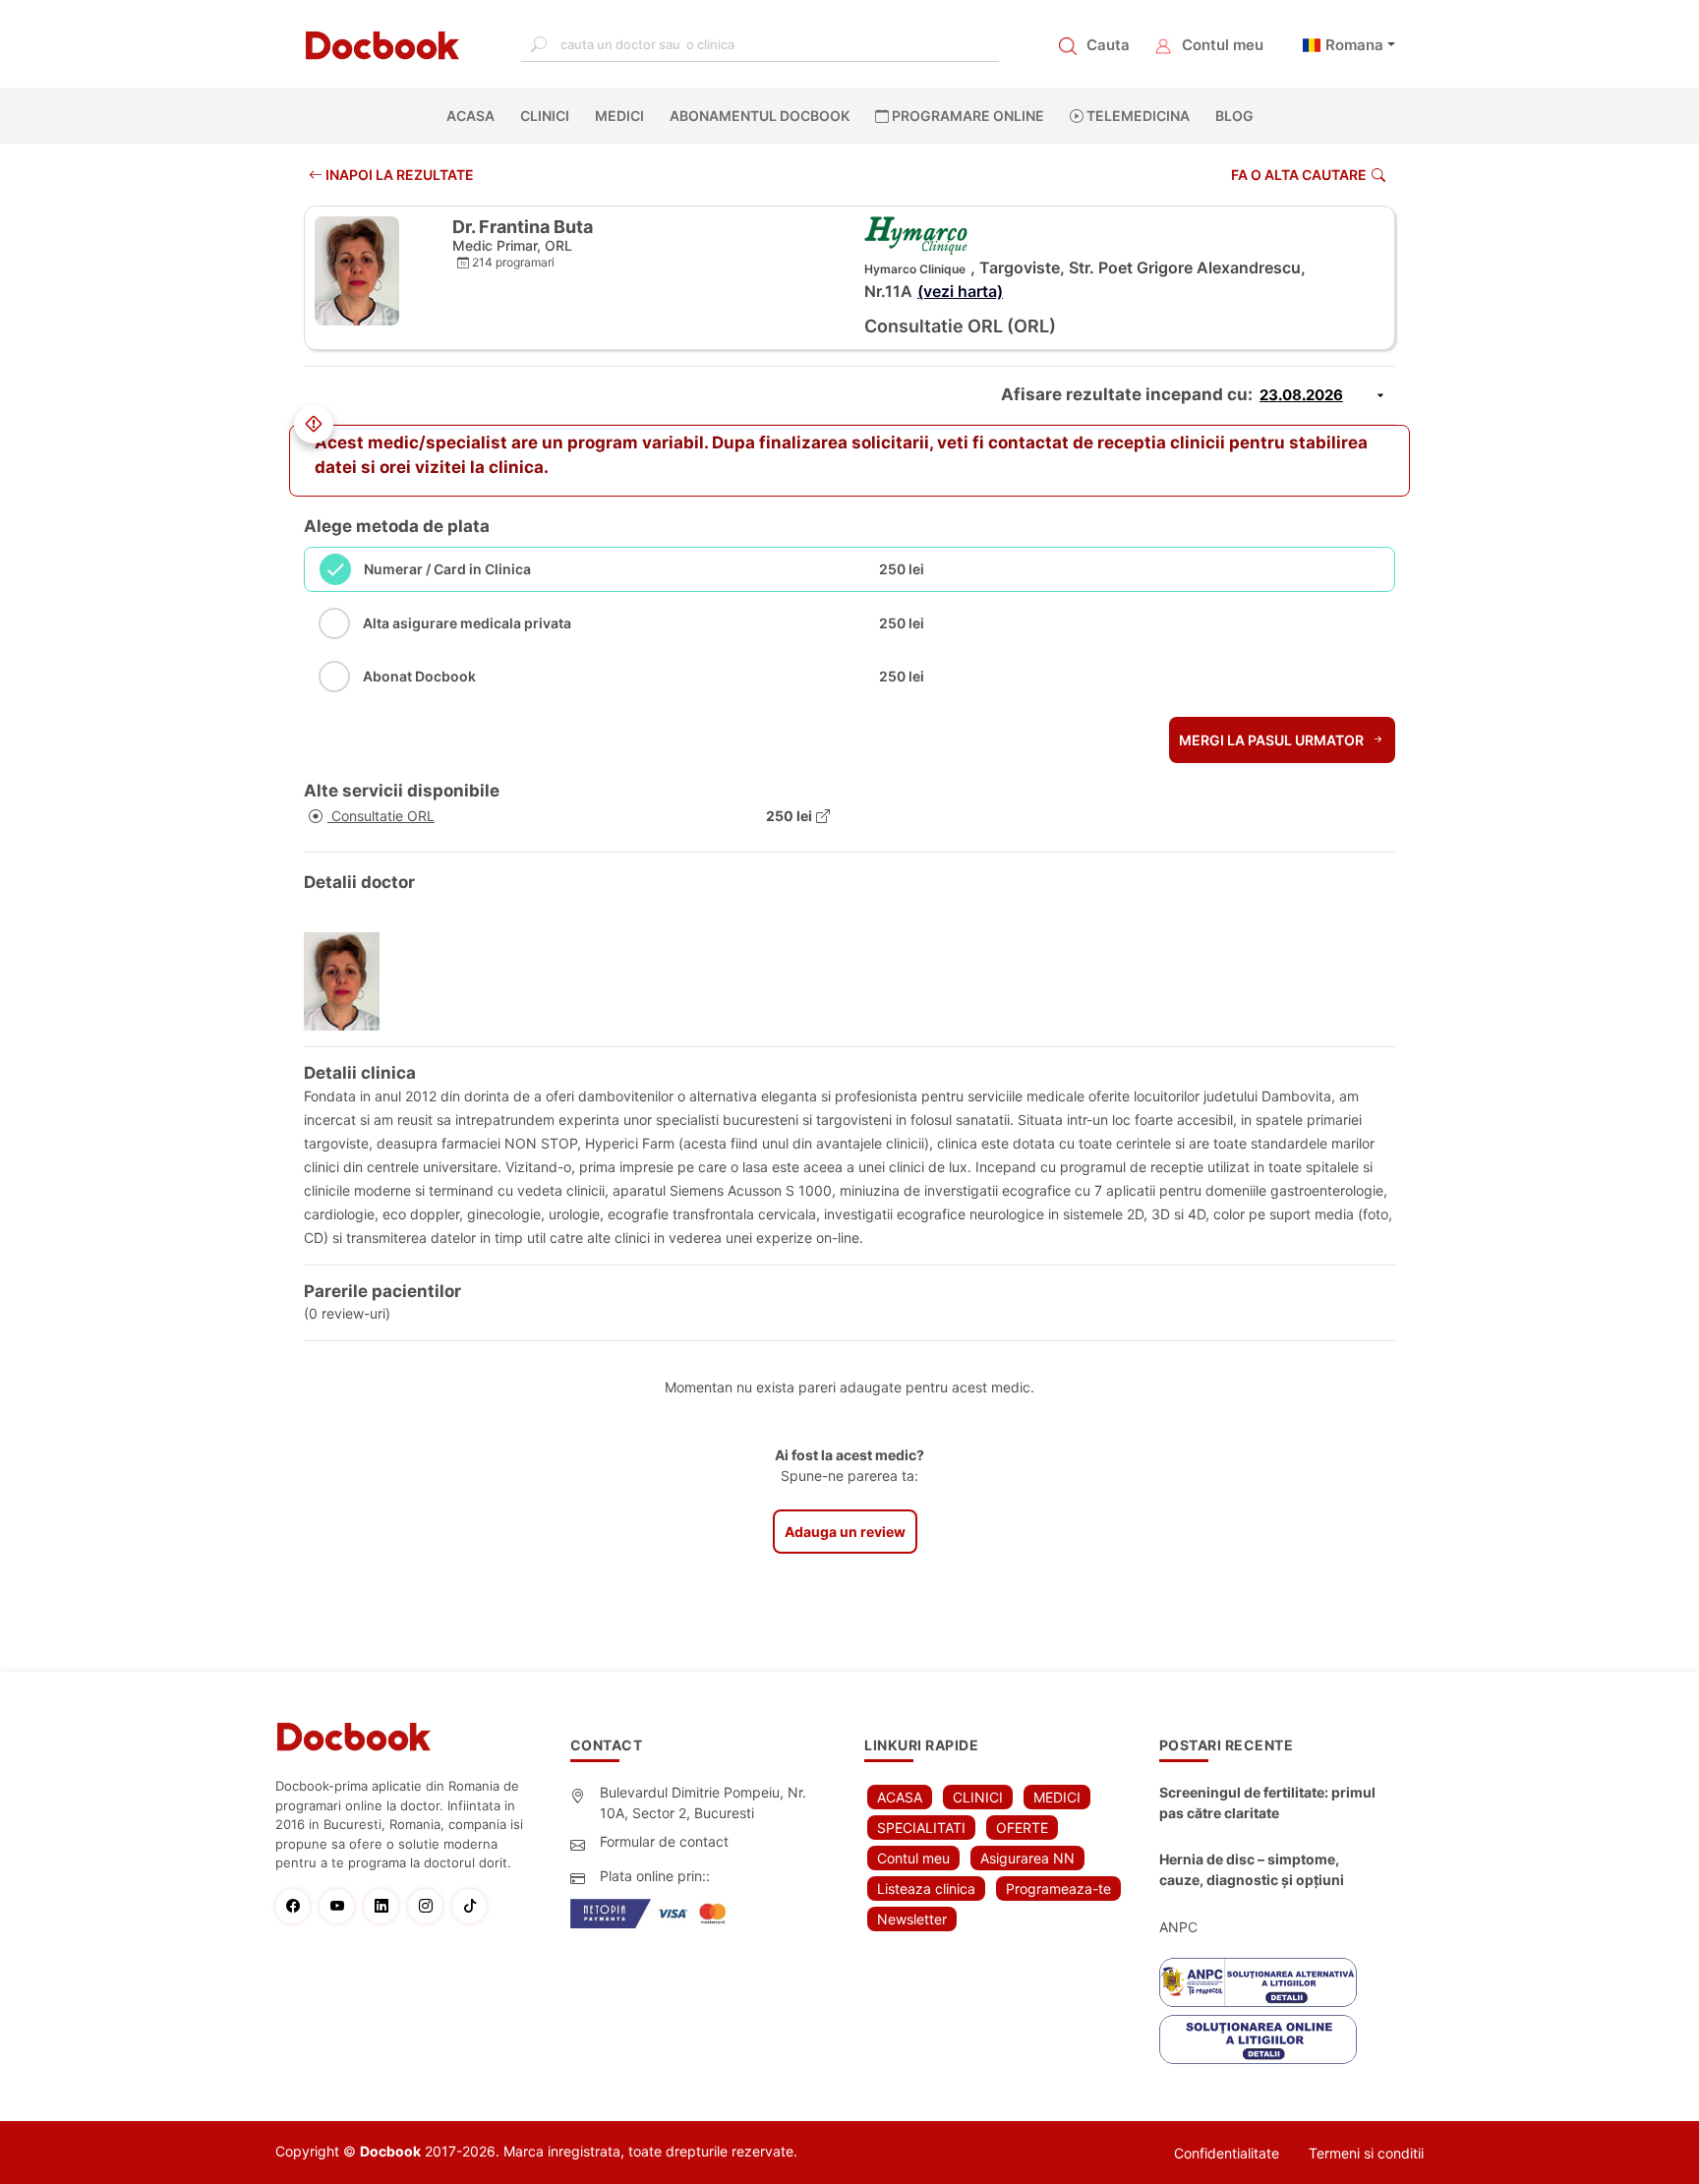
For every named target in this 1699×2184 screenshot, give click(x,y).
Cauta (1108, 45)
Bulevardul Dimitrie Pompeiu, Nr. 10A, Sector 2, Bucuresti (703, 1802)
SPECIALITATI (921, 1828)
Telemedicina (1137, 116)
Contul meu (1223, 45)
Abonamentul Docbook (760, 116)
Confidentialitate (1227, 2153)
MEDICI (619, 116)
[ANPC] (1258, 1982)
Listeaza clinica (926, 1889)
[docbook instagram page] (430, 1906)
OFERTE (1022, 1828)
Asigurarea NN (1027, 1858)
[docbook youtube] (342, 1906)
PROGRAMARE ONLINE (967, 116)
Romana (1354, 45)
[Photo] (349, 981)
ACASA (474, 116)
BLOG (1234, 116)
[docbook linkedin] (386, 1906)
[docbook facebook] (297, 1906)
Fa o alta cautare (1299, 175)
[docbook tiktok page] (474, 1906)
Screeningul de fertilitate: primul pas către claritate (1267, 1802)
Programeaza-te (1058, 1889)
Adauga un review (845, 1532)
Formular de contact (664, 1841)
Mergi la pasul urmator (1273, 740)
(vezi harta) (960, 291)
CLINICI (545, 116)
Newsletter (912, 1919)
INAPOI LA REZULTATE (398, 175)
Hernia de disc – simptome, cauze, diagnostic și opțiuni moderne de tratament (1252, 1870)
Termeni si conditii (1366, 2153)
